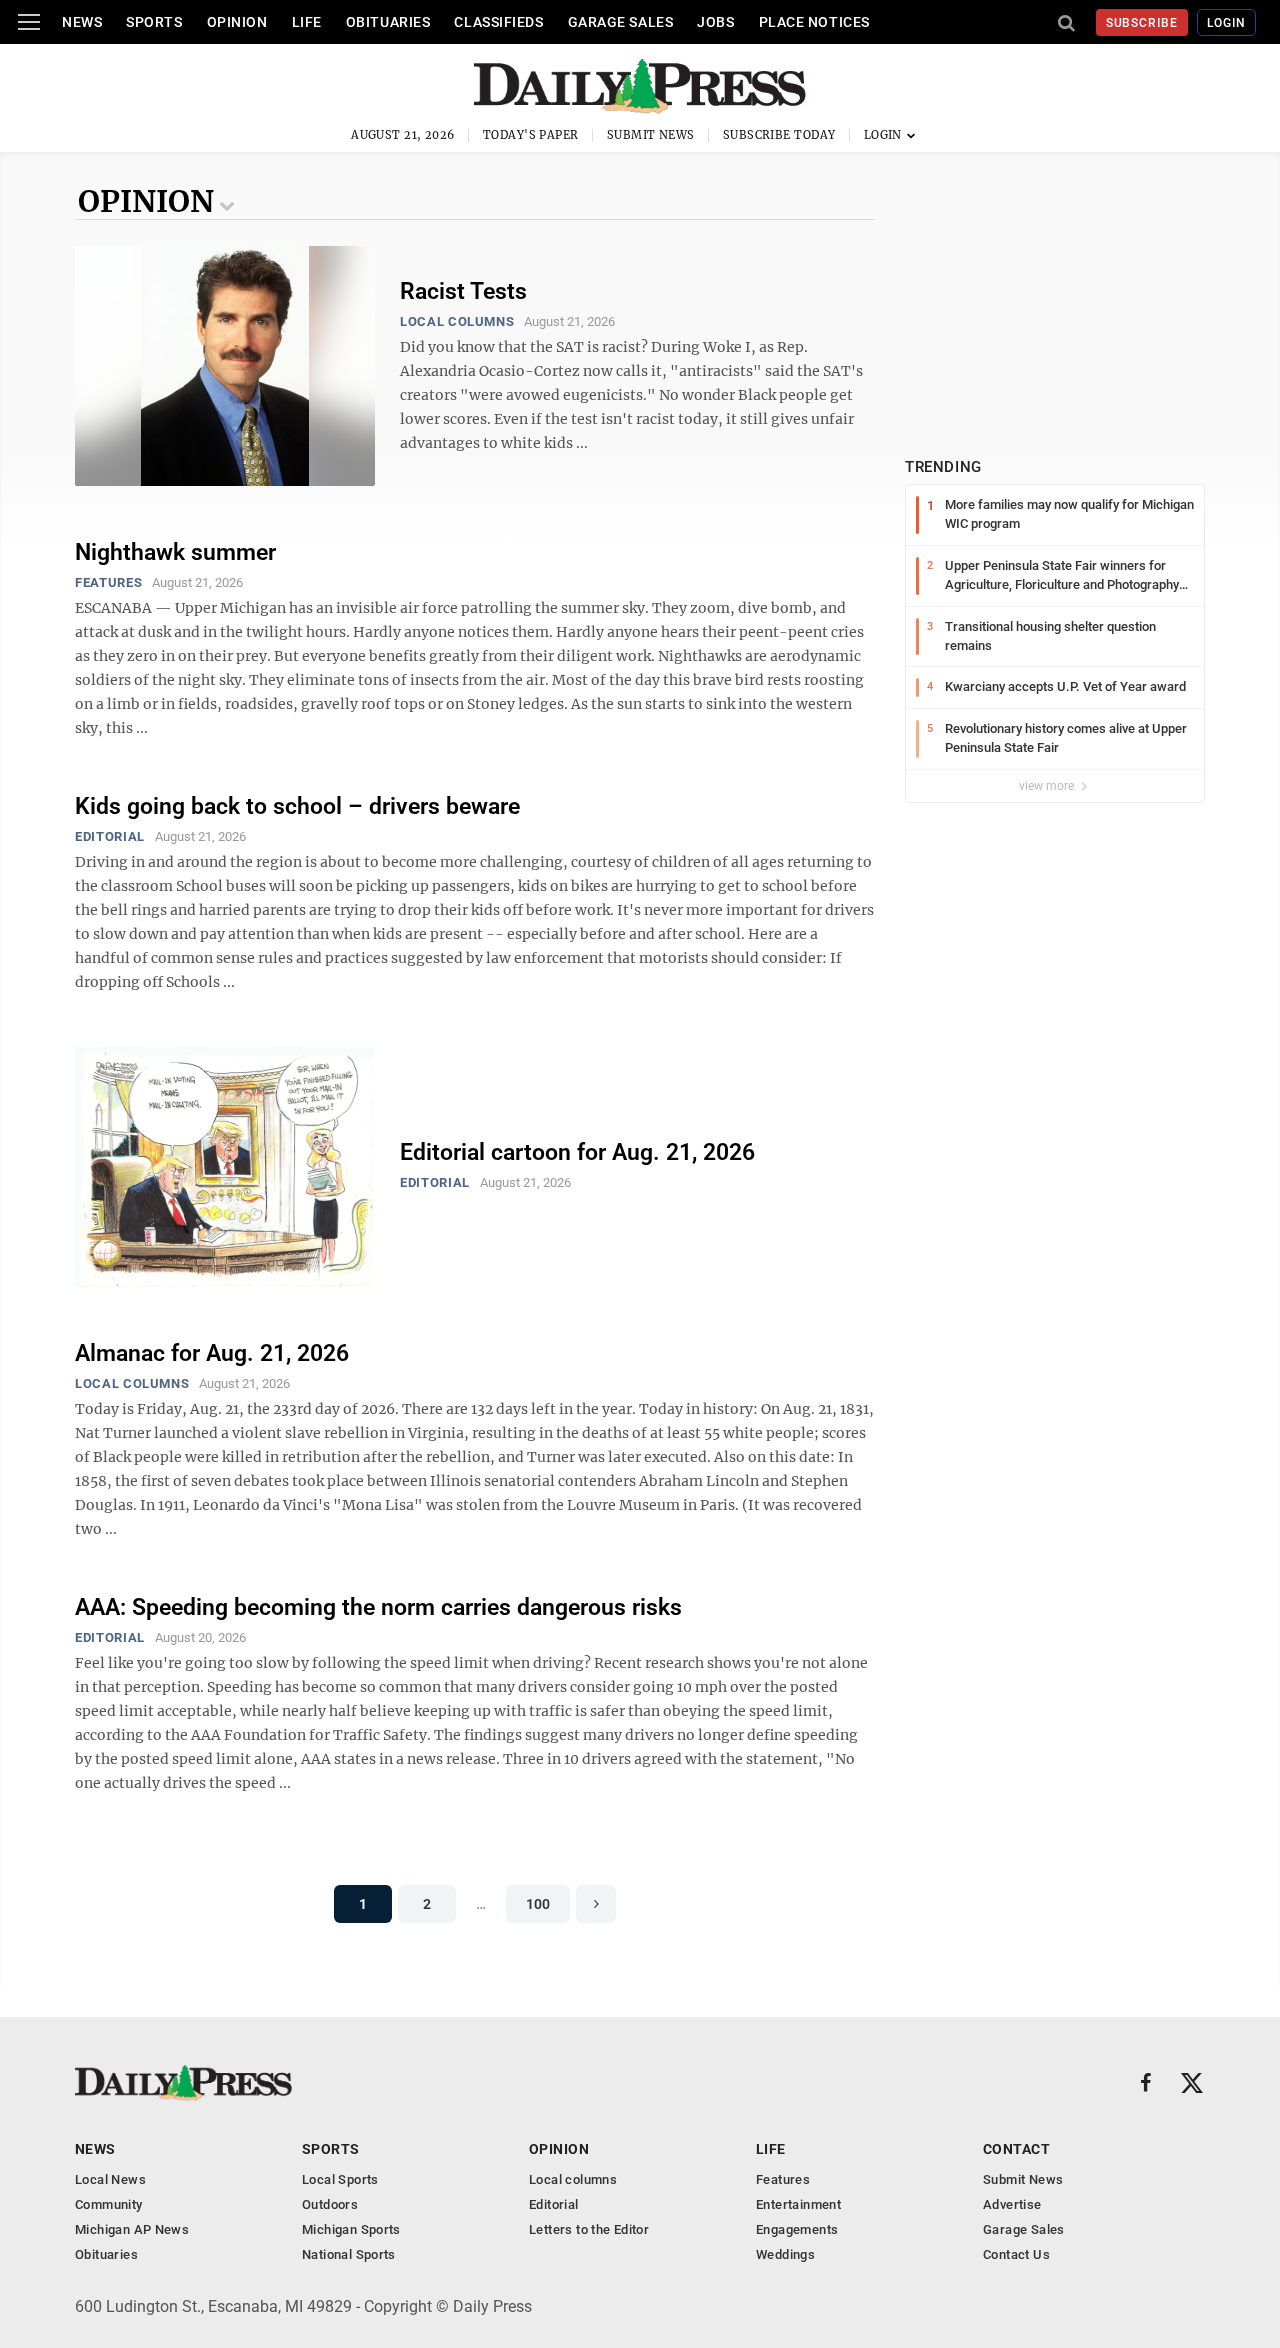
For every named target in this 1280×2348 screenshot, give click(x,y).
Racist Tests (463, 291)
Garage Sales (621, 22)
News (82, 22)
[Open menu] (29, 22)
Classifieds (498, 22)
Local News (110, 2179)
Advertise (1012, 2204)
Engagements (797, 2229)
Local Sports (340, 2179)
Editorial (110, 836)
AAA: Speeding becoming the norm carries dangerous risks (378, 1607)
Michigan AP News (132, 2229)
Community (109, 2204)
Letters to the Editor (589, 2229)
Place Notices (814, 22)
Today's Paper (531, 135)
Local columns (457, 321)
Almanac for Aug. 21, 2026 (212, 1353)
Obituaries (388, 22)
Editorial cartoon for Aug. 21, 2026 (577, 1152)
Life (307, 22)
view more (1048, 786)
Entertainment (798, 2204)
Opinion (237, 22)
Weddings (785, 2254)
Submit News (651, 135)
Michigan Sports (351, 2229)
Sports (154, 22)
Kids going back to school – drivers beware (297, 806)
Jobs (715, 22)
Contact (1016, 2149)
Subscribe (1142, 23)
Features (108, 582)
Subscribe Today (779, 135)
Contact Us (1016, 2254)
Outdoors (330, 2204)
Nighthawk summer (175, 552)
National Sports (349, 2254)
